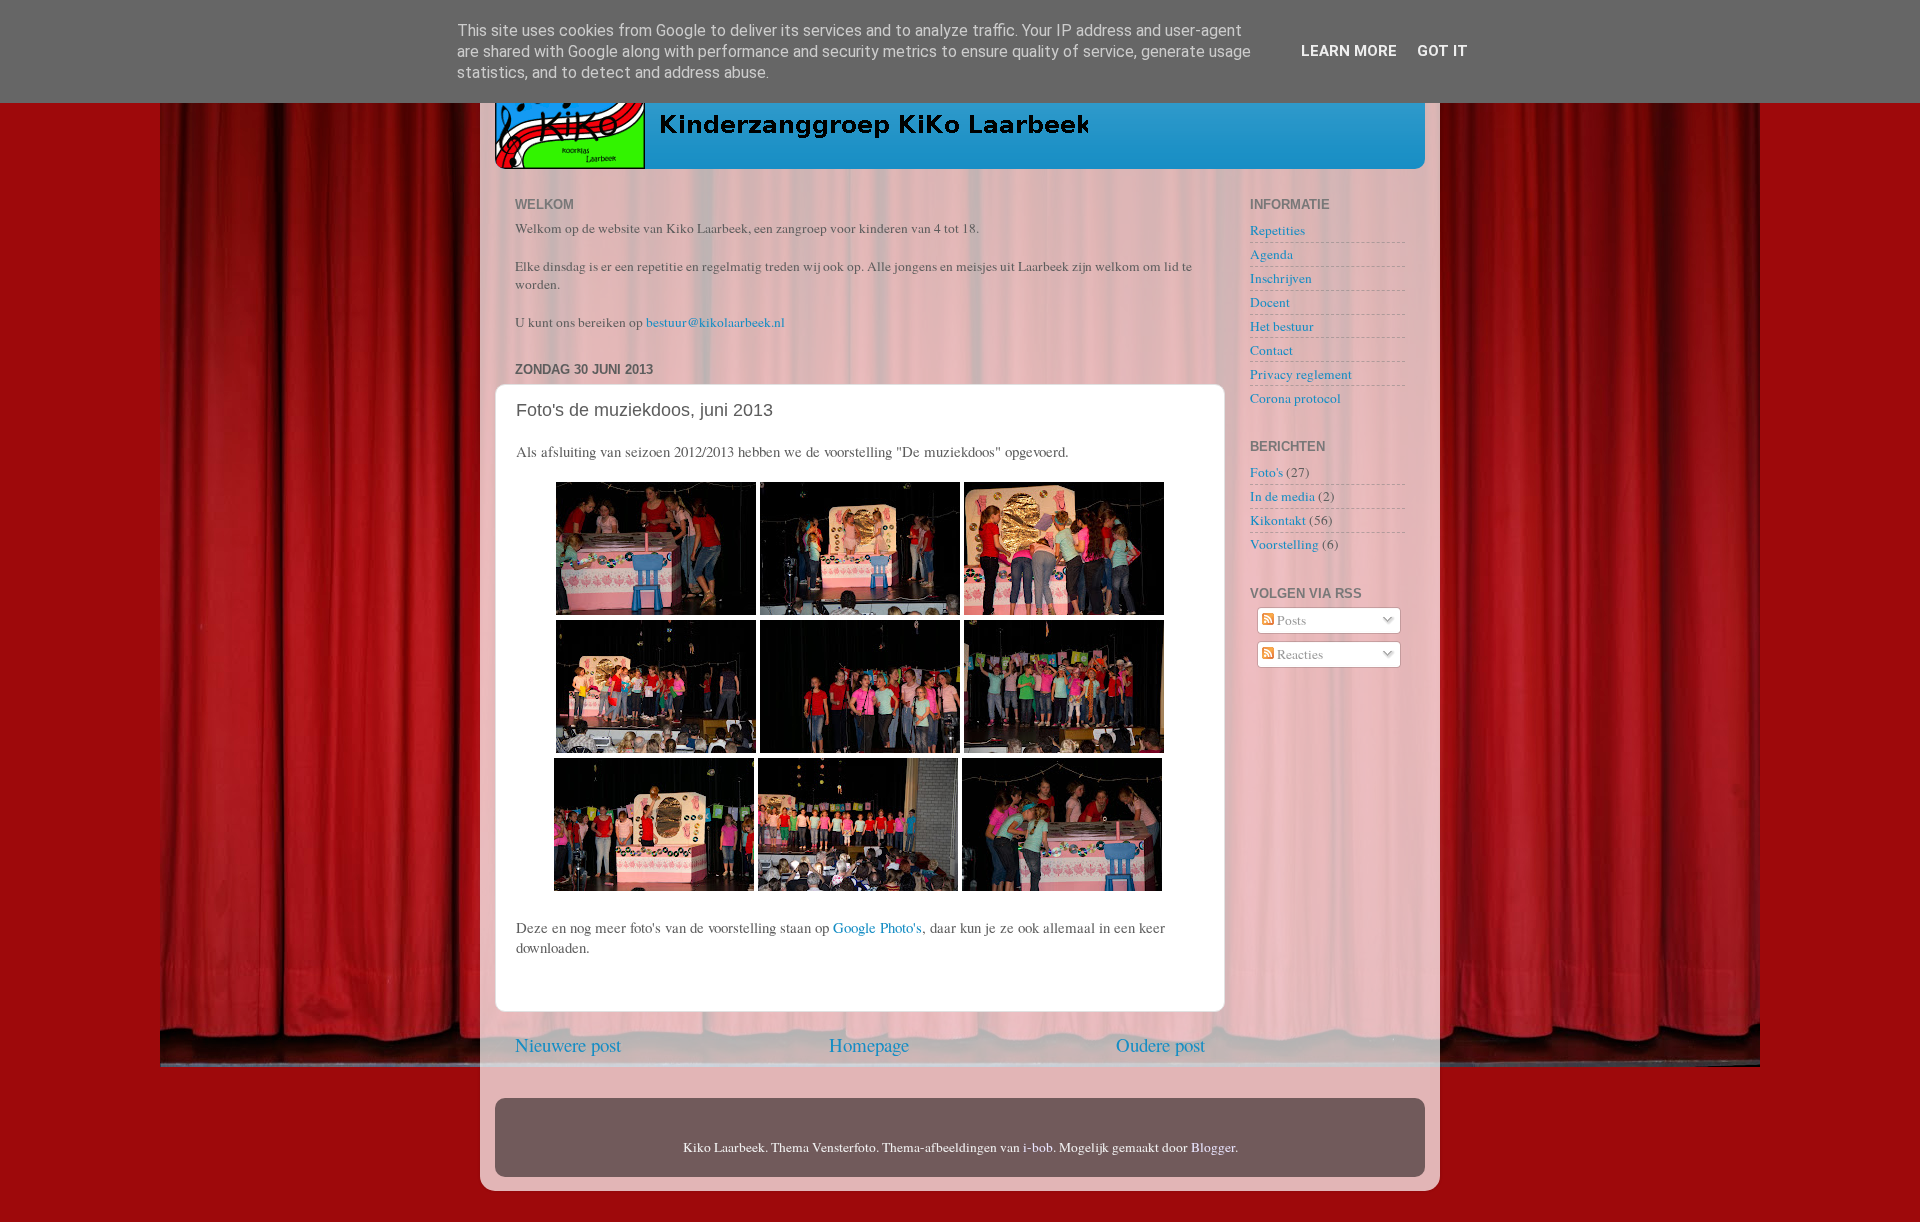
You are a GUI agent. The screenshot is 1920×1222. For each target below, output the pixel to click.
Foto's (1266, 472)
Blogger (1213, 1147)
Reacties (1298, 654)
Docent (1270, 302)
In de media (1282, 496)
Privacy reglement (1301, 374)
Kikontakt (1278, 520)
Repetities (1277, 230)
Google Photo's (877, 927)
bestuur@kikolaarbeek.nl (715, 322)
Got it (1442, 51)
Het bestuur (1282, 326)
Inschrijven (1281, 278)
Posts (1290, 620)
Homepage (869, 1044)
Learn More (1349, 51)
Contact (1271, 350)
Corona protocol (1295, 398)
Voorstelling (1284, 544)
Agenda (1271, 254)
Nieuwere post (568, 1044)
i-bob (1038, 1147)
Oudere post (1160, 1044)
